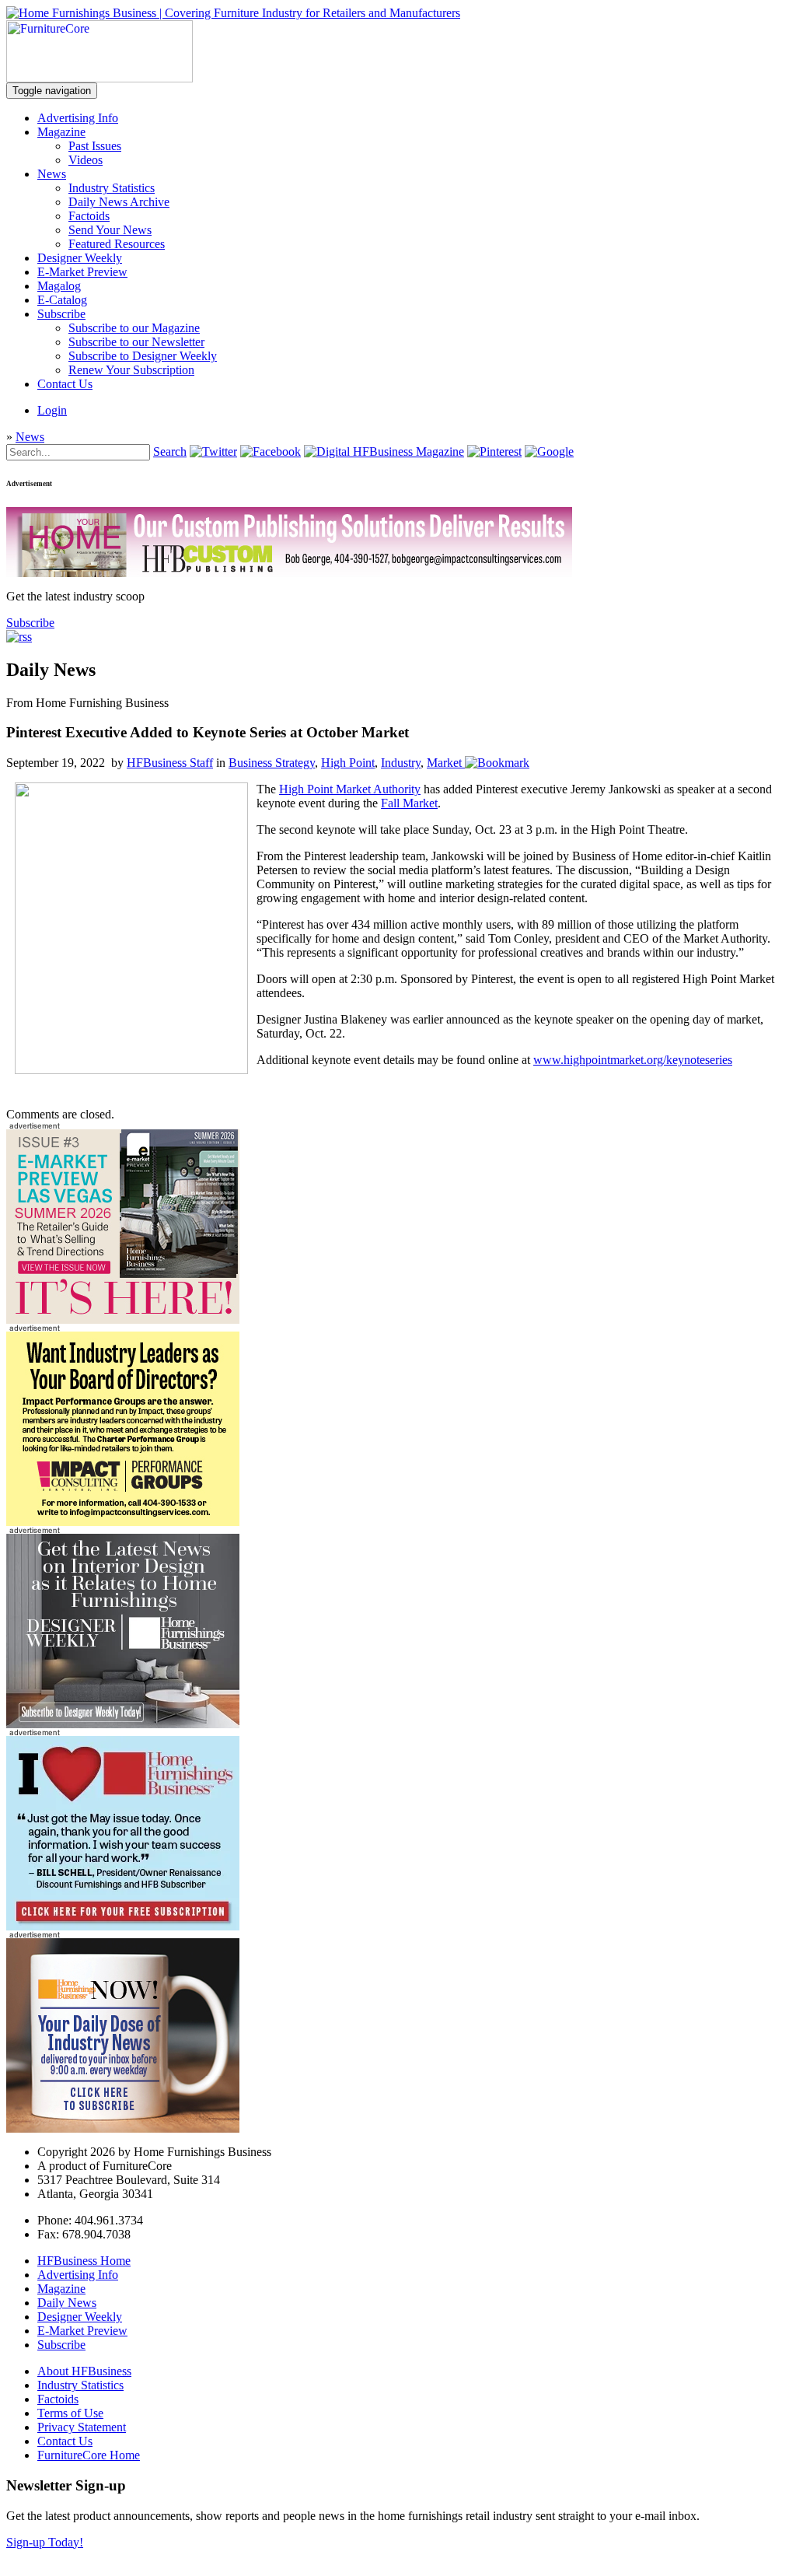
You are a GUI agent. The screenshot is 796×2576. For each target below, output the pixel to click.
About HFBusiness (84, 2371)
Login (52, 410)
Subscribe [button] (30, 623)
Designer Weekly (80, 258)
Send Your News (110, 230)
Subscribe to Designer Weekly (143, 356)
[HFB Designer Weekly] (123, 1724)
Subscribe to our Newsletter (136, 342)
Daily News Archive (119, 202)
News (52, 174)
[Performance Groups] (123, 1522)
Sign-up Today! (45, 2542)
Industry (401, 763)
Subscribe (61, 314)
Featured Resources (117, 244)
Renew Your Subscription (131, 370)
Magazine (61, 132)
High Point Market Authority (350, 789)
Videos (86, 160)
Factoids (89, 216)
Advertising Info (78, 118)
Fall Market (409, 803)
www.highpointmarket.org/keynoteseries (633, 1060)
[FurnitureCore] (99, 78)
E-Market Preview (82, 272)
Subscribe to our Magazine (134, 328)
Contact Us (65, 384)
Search (170, 451)
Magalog (59, 286)
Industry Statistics (112, 188)
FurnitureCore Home (89, 2455)
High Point (348, 763)
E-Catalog (62, 300)
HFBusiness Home (84, 2261)
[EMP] (123, 1319)
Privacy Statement (82, 2427)
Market (444, 763)
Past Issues (95, 146)
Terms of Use (70, 2413)
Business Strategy (272, 763)
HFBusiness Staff (170, 763)
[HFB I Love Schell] (123, 1926)
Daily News (67, 2303)
